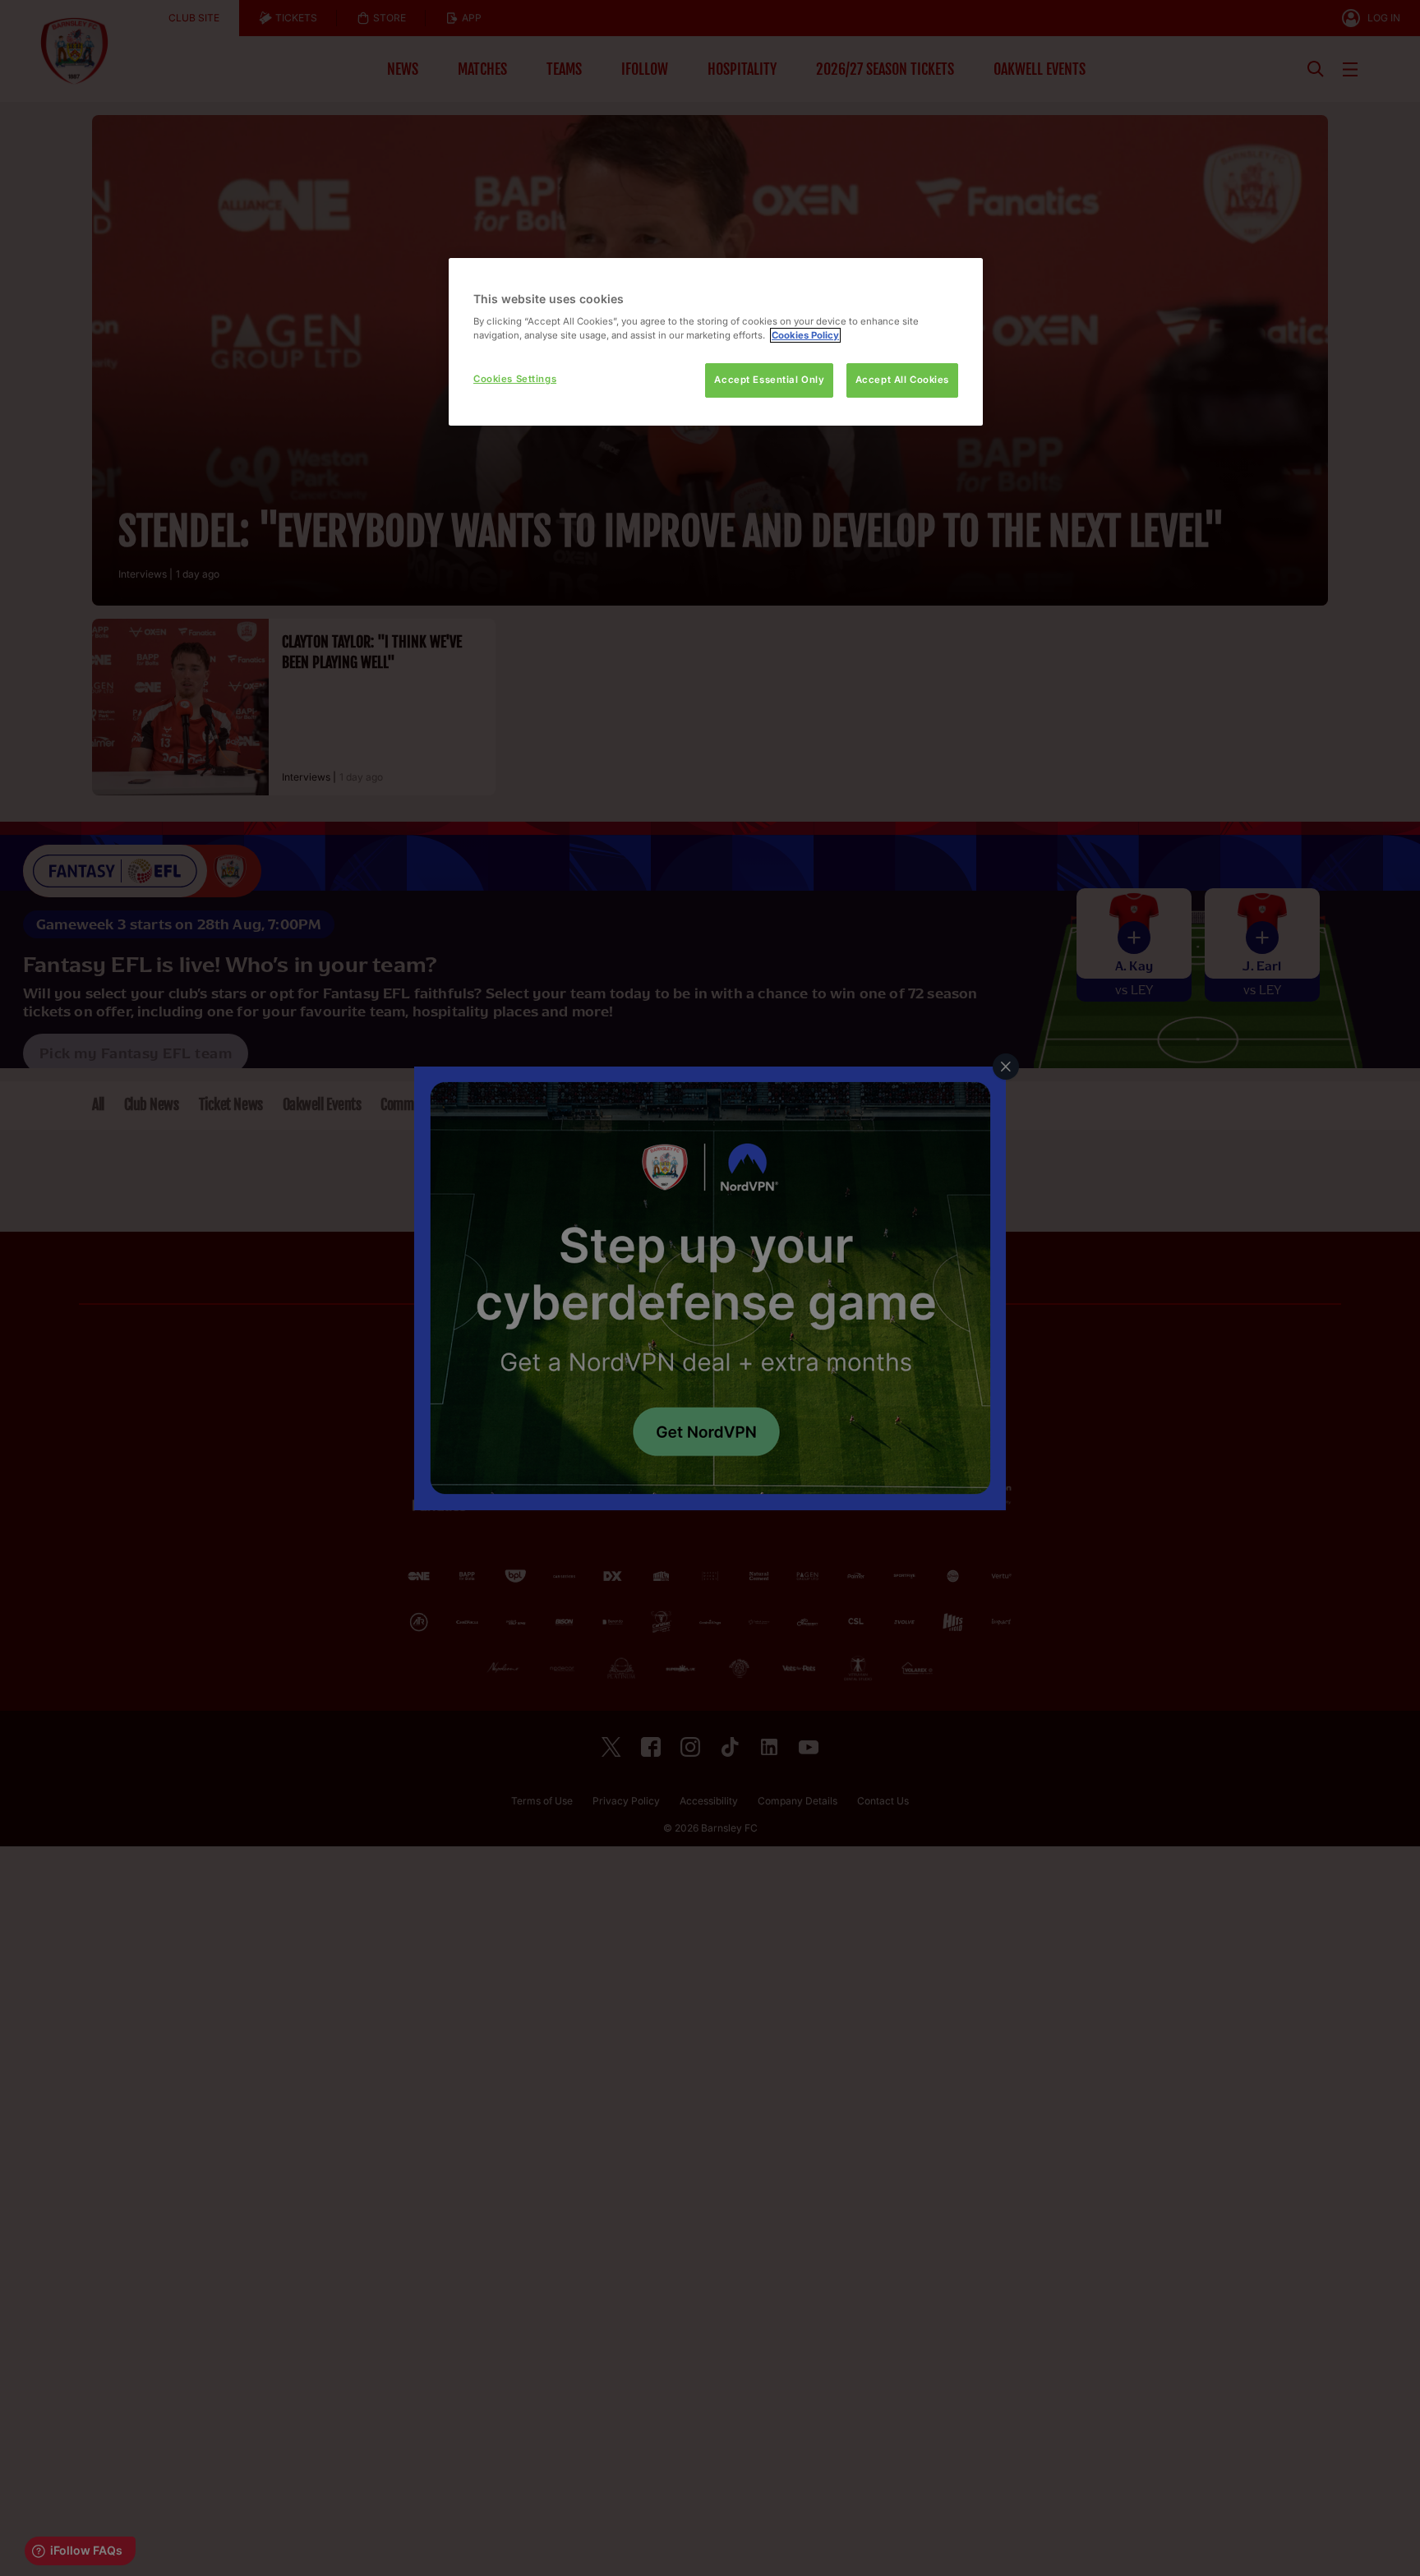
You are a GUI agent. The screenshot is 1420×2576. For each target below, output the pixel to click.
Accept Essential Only (769, 380)
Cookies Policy (805, 335)
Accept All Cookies (902, 380)
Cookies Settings (515, 379)
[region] (716, 342)
